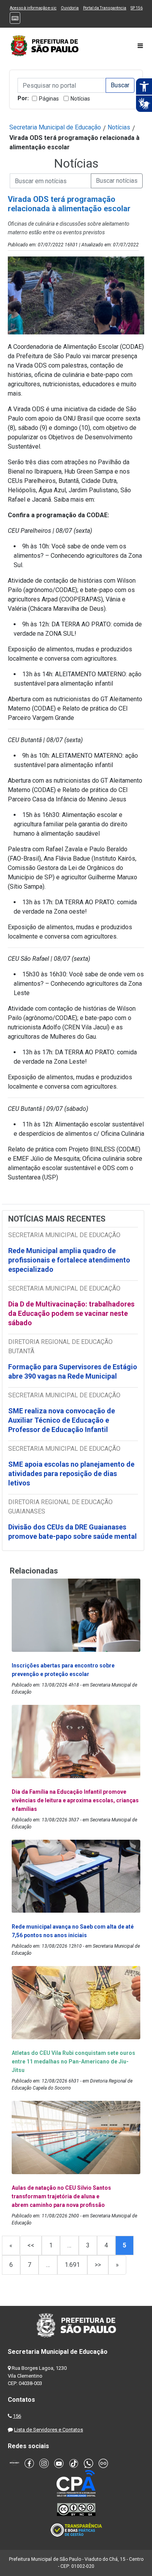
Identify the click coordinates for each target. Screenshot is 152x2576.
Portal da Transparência (105, 8)
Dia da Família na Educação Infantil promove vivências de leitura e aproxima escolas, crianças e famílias (75, 1800)
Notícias (80, 99)
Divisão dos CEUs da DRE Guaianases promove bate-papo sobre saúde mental (72, 1532)
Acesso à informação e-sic (33, 8)
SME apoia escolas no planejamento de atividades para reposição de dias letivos (71, 1474)
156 (17, 2416)
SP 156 (137, 8)
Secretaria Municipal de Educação (55, 127)
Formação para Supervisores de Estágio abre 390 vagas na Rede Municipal (73, 1371)
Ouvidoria (70, 8)
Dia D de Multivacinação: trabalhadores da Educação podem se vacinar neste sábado (71, 1313)
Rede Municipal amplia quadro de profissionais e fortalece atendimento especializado (69, 1260)
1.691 (72, 2265)
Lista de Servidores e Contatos (49, 2430)
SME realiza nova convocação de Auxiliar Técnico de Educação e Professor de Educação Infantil (62, 1420)
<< (31, 2245)
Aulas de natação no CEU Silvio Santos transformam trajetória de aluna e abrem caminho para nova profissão (61, 2196)
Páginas (49, 99)
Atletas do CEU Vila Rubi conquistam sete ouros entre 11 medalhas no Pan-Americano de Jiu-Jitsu (73, 2062)
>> (98, 2265)
